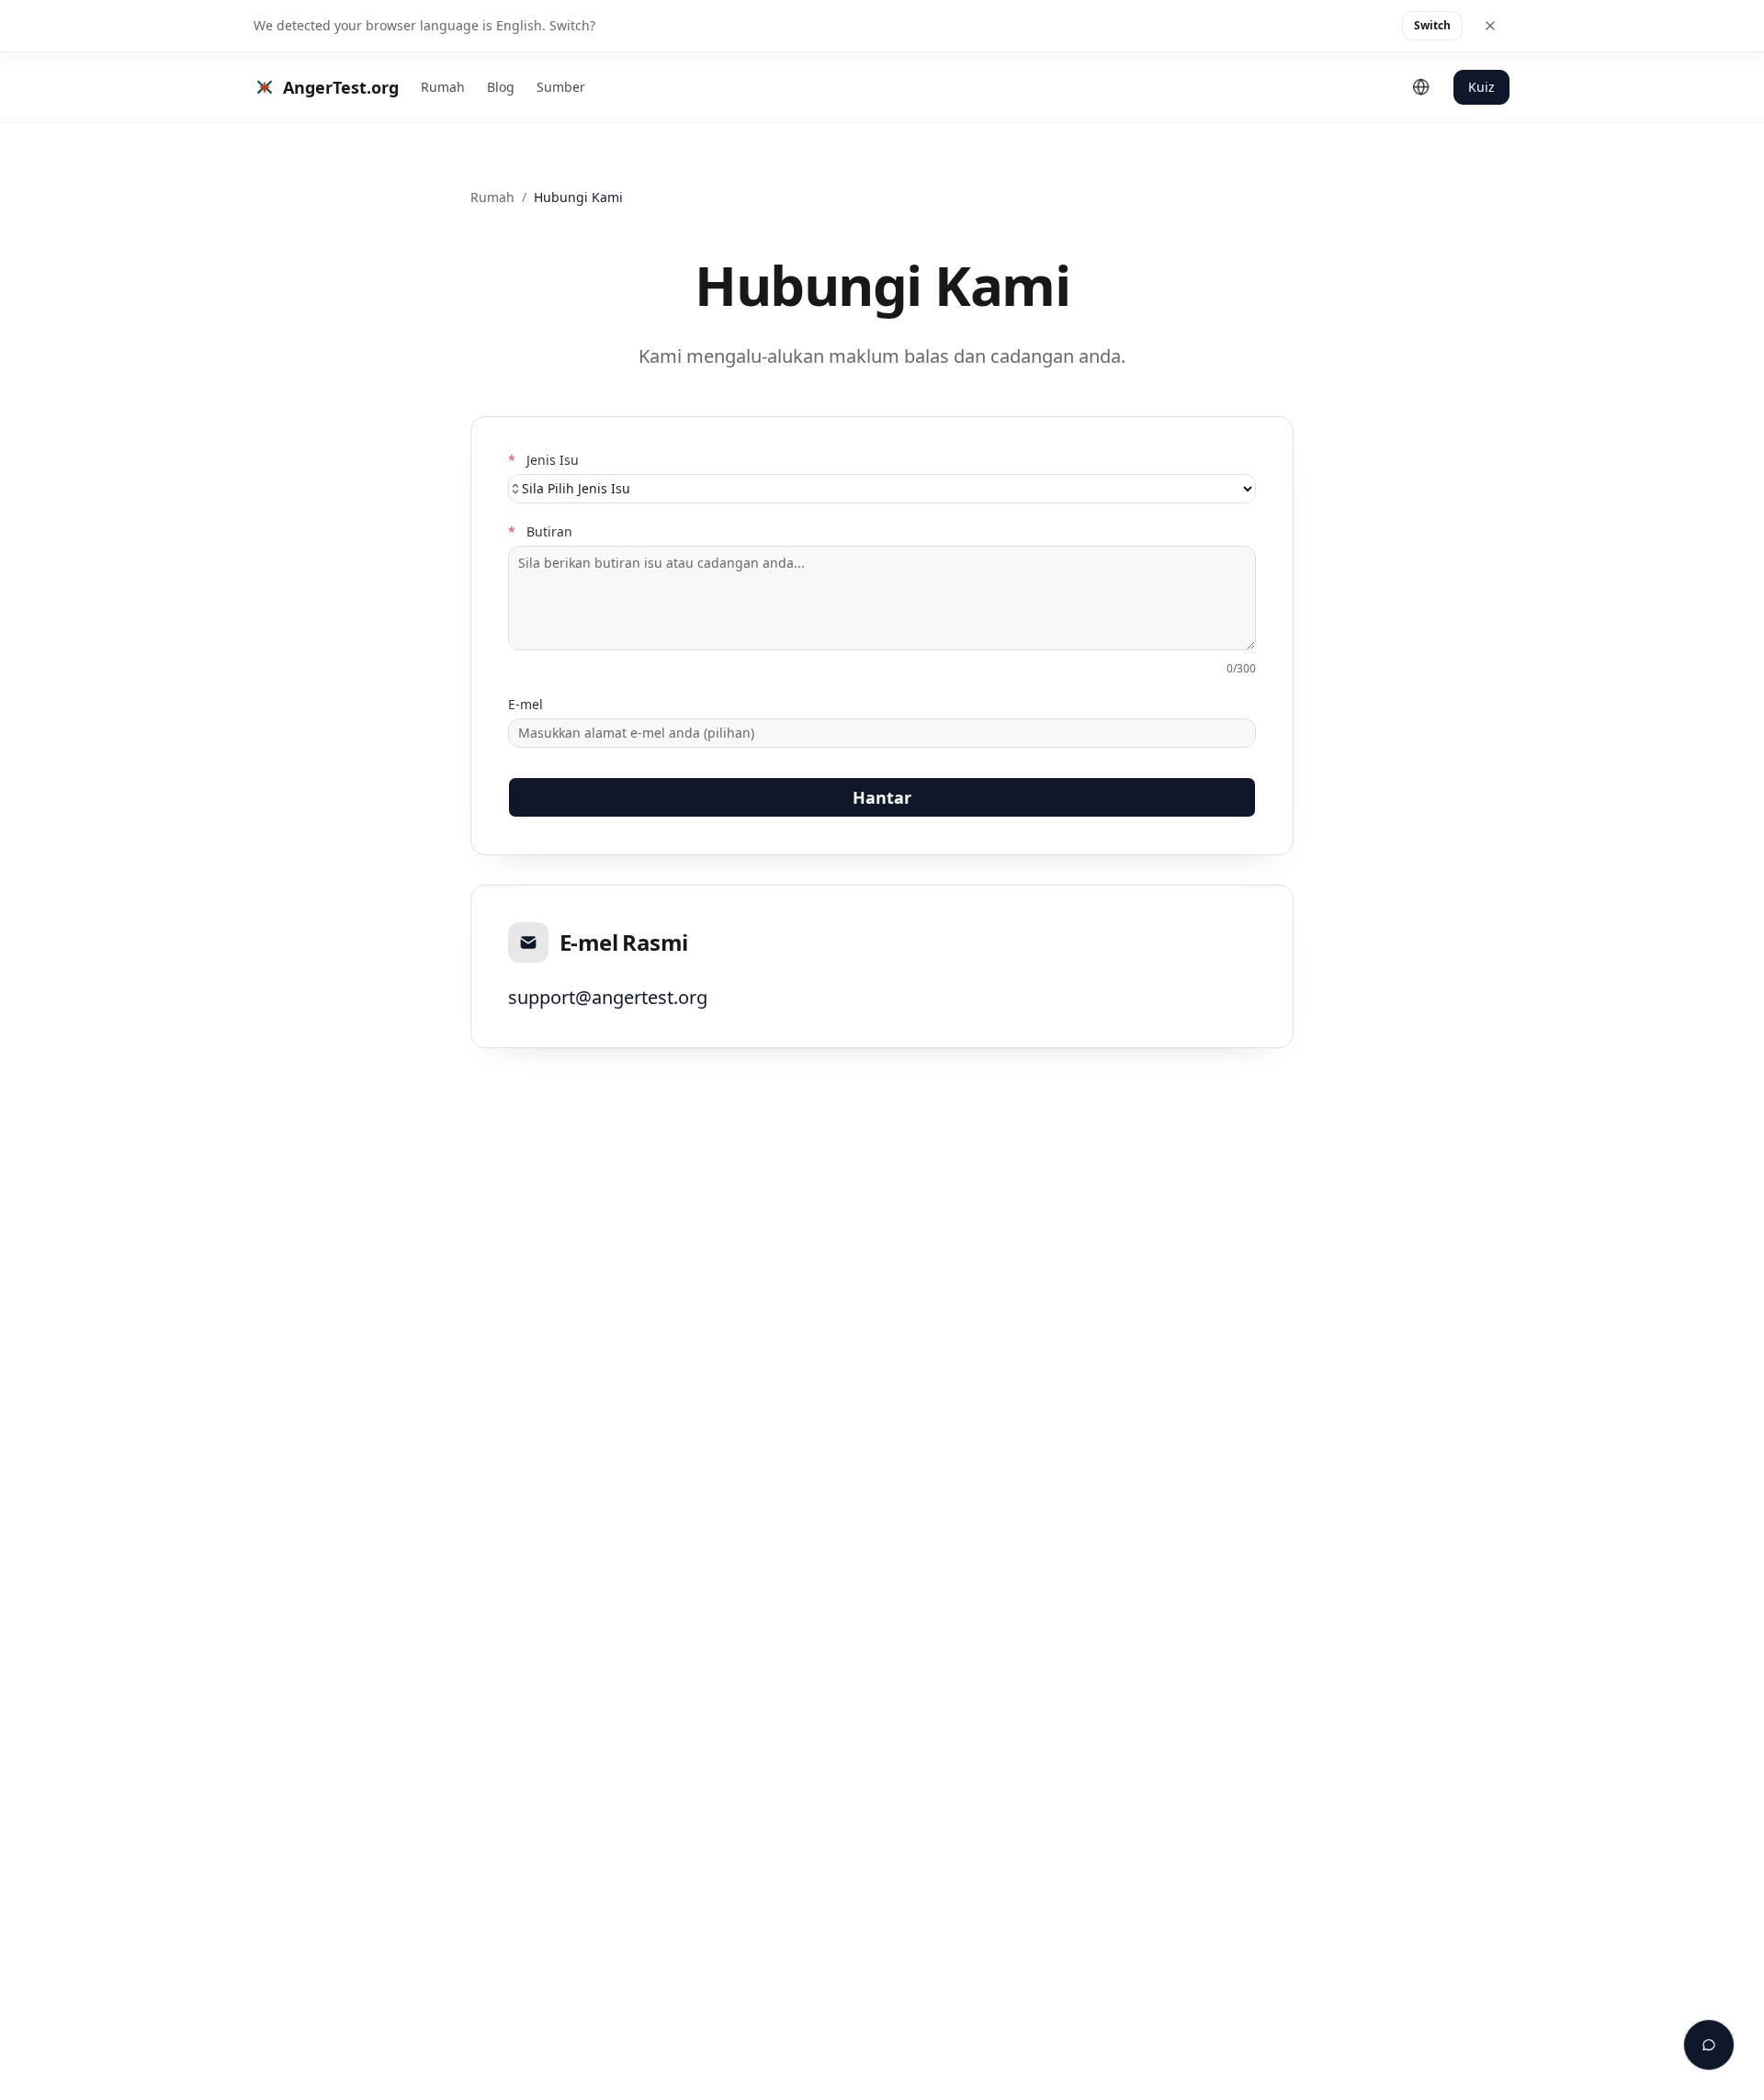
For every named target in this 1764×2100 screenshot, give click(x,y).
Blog (501, 87)
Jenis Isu (543, 460)
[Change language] (1421, 87)
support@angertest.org (608, 997)
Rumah (443, 87)
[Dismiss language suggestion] (1490, 26)
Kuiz (1481, 87)
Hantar (882, 797)
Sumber (561, 87)
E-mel (526, 705)
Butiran (540, 532)
